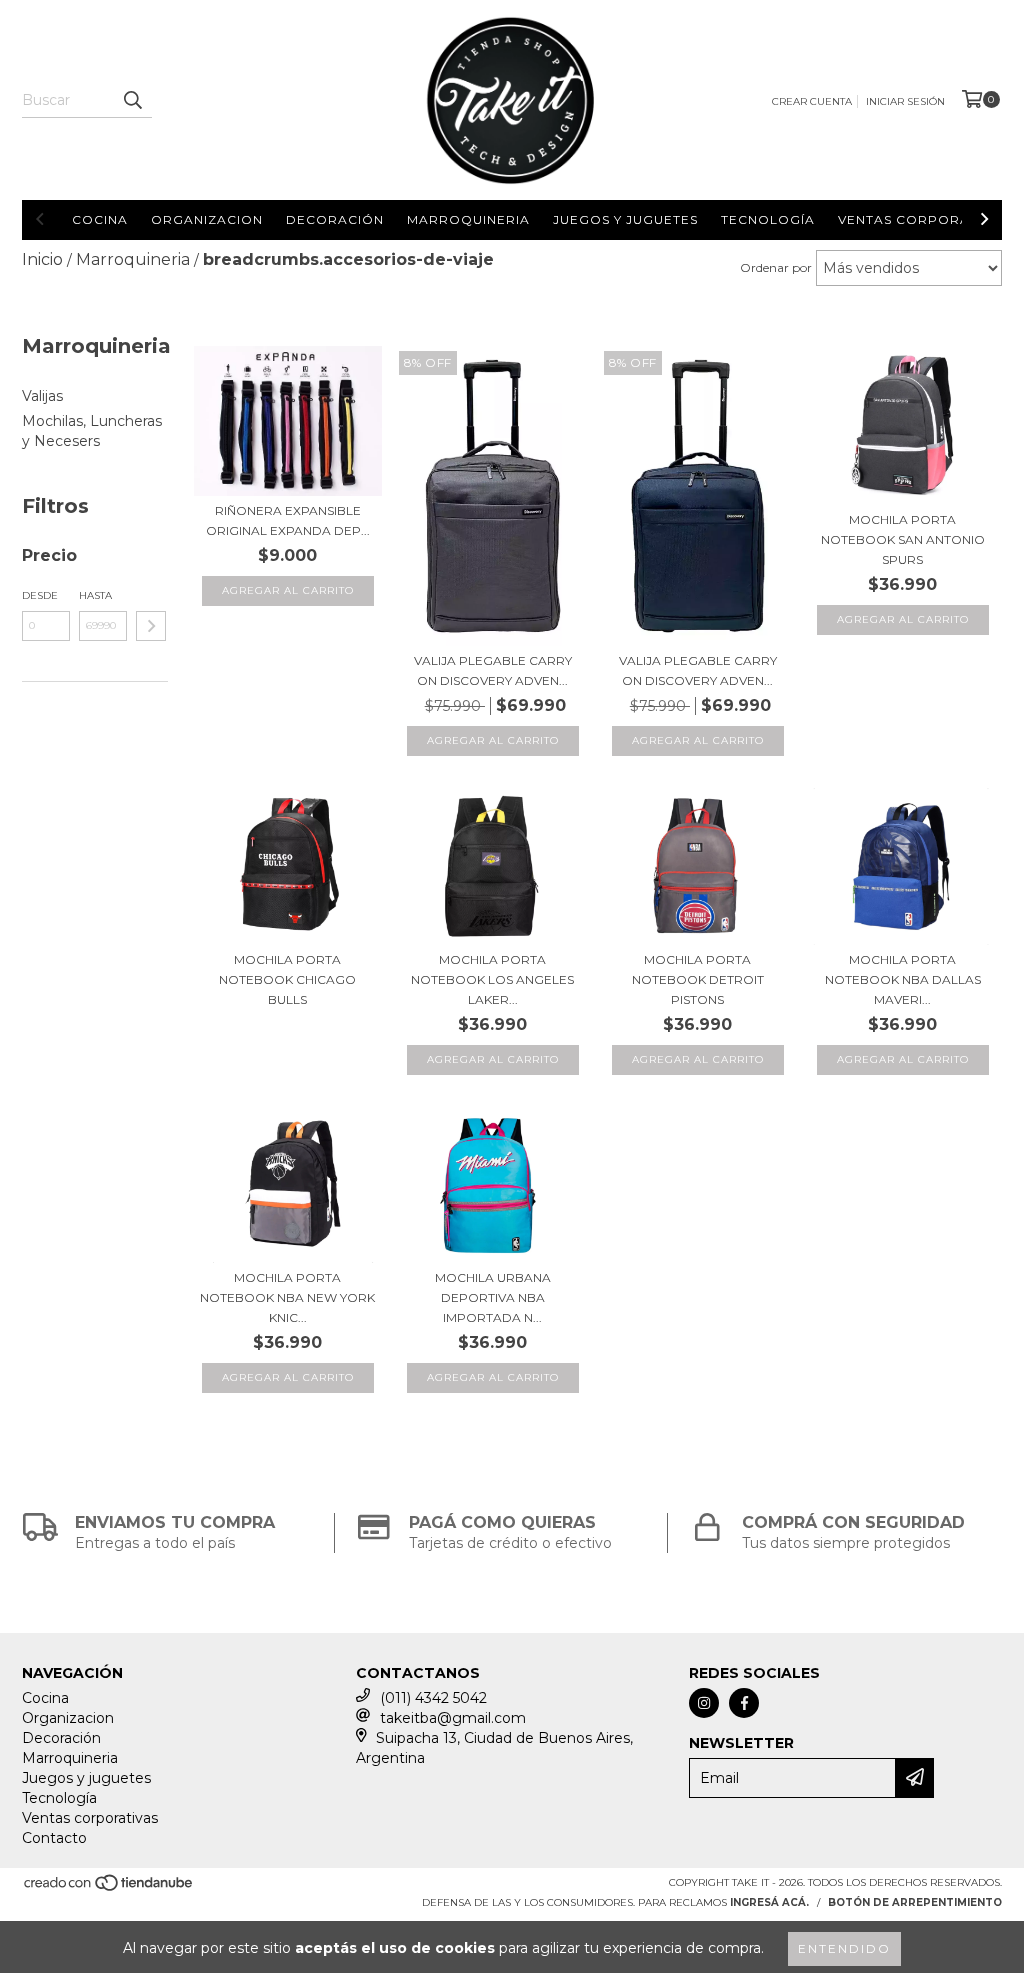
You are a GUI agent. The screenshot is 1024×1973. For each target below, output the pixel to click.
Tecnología (768, 219)
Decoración (335, 219)
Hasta (95, 595)
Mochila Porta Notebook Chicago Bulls (287, 979)
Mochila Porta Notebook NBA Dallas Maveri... (903, 979)
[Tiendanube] (109, 1889)
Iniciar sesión (905, 101)
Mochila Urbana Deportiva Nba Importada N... (493, 1297)
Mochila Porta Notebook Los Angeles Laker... (492, 979)
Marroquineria (468, 219)
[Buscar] (132, 100)
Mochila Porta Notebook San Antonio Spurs (903, 539)
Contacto (54, 1838)
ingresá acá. (769, 1902)
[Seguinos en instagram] (704, 1703)
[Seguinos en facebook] (744, 1703)
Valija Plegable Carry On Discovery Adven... (493, 670)
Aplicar (151, 626)
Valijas (42, 396)
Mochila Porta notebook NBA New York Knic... (287, 1297)
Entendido (844, 1948)
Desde (40, 595)
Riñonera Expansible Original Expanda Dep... (288, 520)
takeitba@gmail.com (453, 1718)
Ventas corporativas (923, 219)
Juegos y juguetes (625, 219)
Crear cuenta (812, 101)
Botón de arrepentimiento (915, 1902)
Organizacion (207, 219)
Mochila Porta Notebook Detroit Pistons (698, 979)
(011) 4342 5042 (433, 1698)
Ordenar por (776, 267)
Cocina (100, 219)
